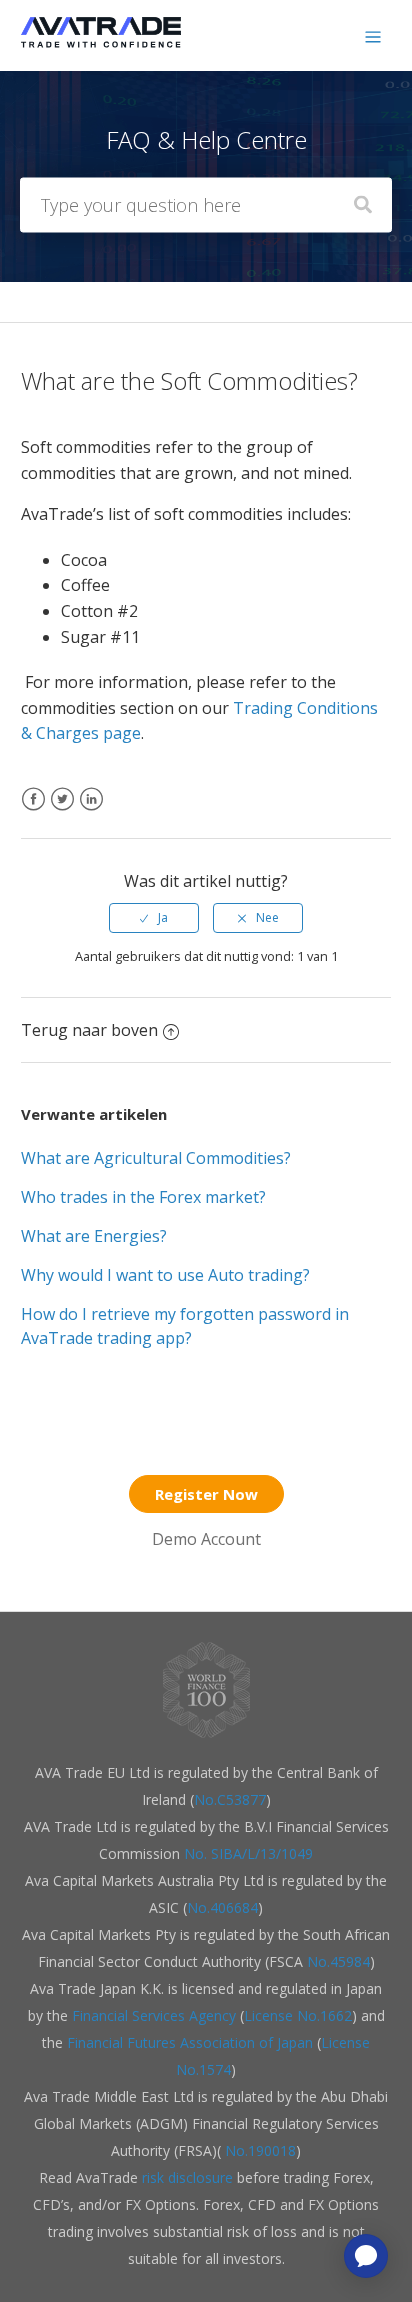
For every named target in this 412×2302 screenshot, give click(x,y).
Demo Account (206, 1539)
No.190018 (258, 2150)
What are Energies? (94, 1236)
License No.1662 (298, 2015)
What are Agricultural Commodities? (156, 1158)
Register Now (206, 1494)
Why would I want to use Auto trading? (165, 1275)
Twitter (62, 811)
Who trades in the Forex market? (143, 1197)
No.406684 (222, 1907)
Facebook (33, 811)
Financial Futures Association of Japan (190, 2042)
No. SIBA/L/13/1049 (248, 1853)
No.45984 (338, 1961)
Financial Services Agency (154, 2015)
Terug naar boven (89, 1030)
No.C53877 (230, 1799)
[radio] (154, 918)
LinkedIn (91, 811)
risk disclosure (189, 2177)
